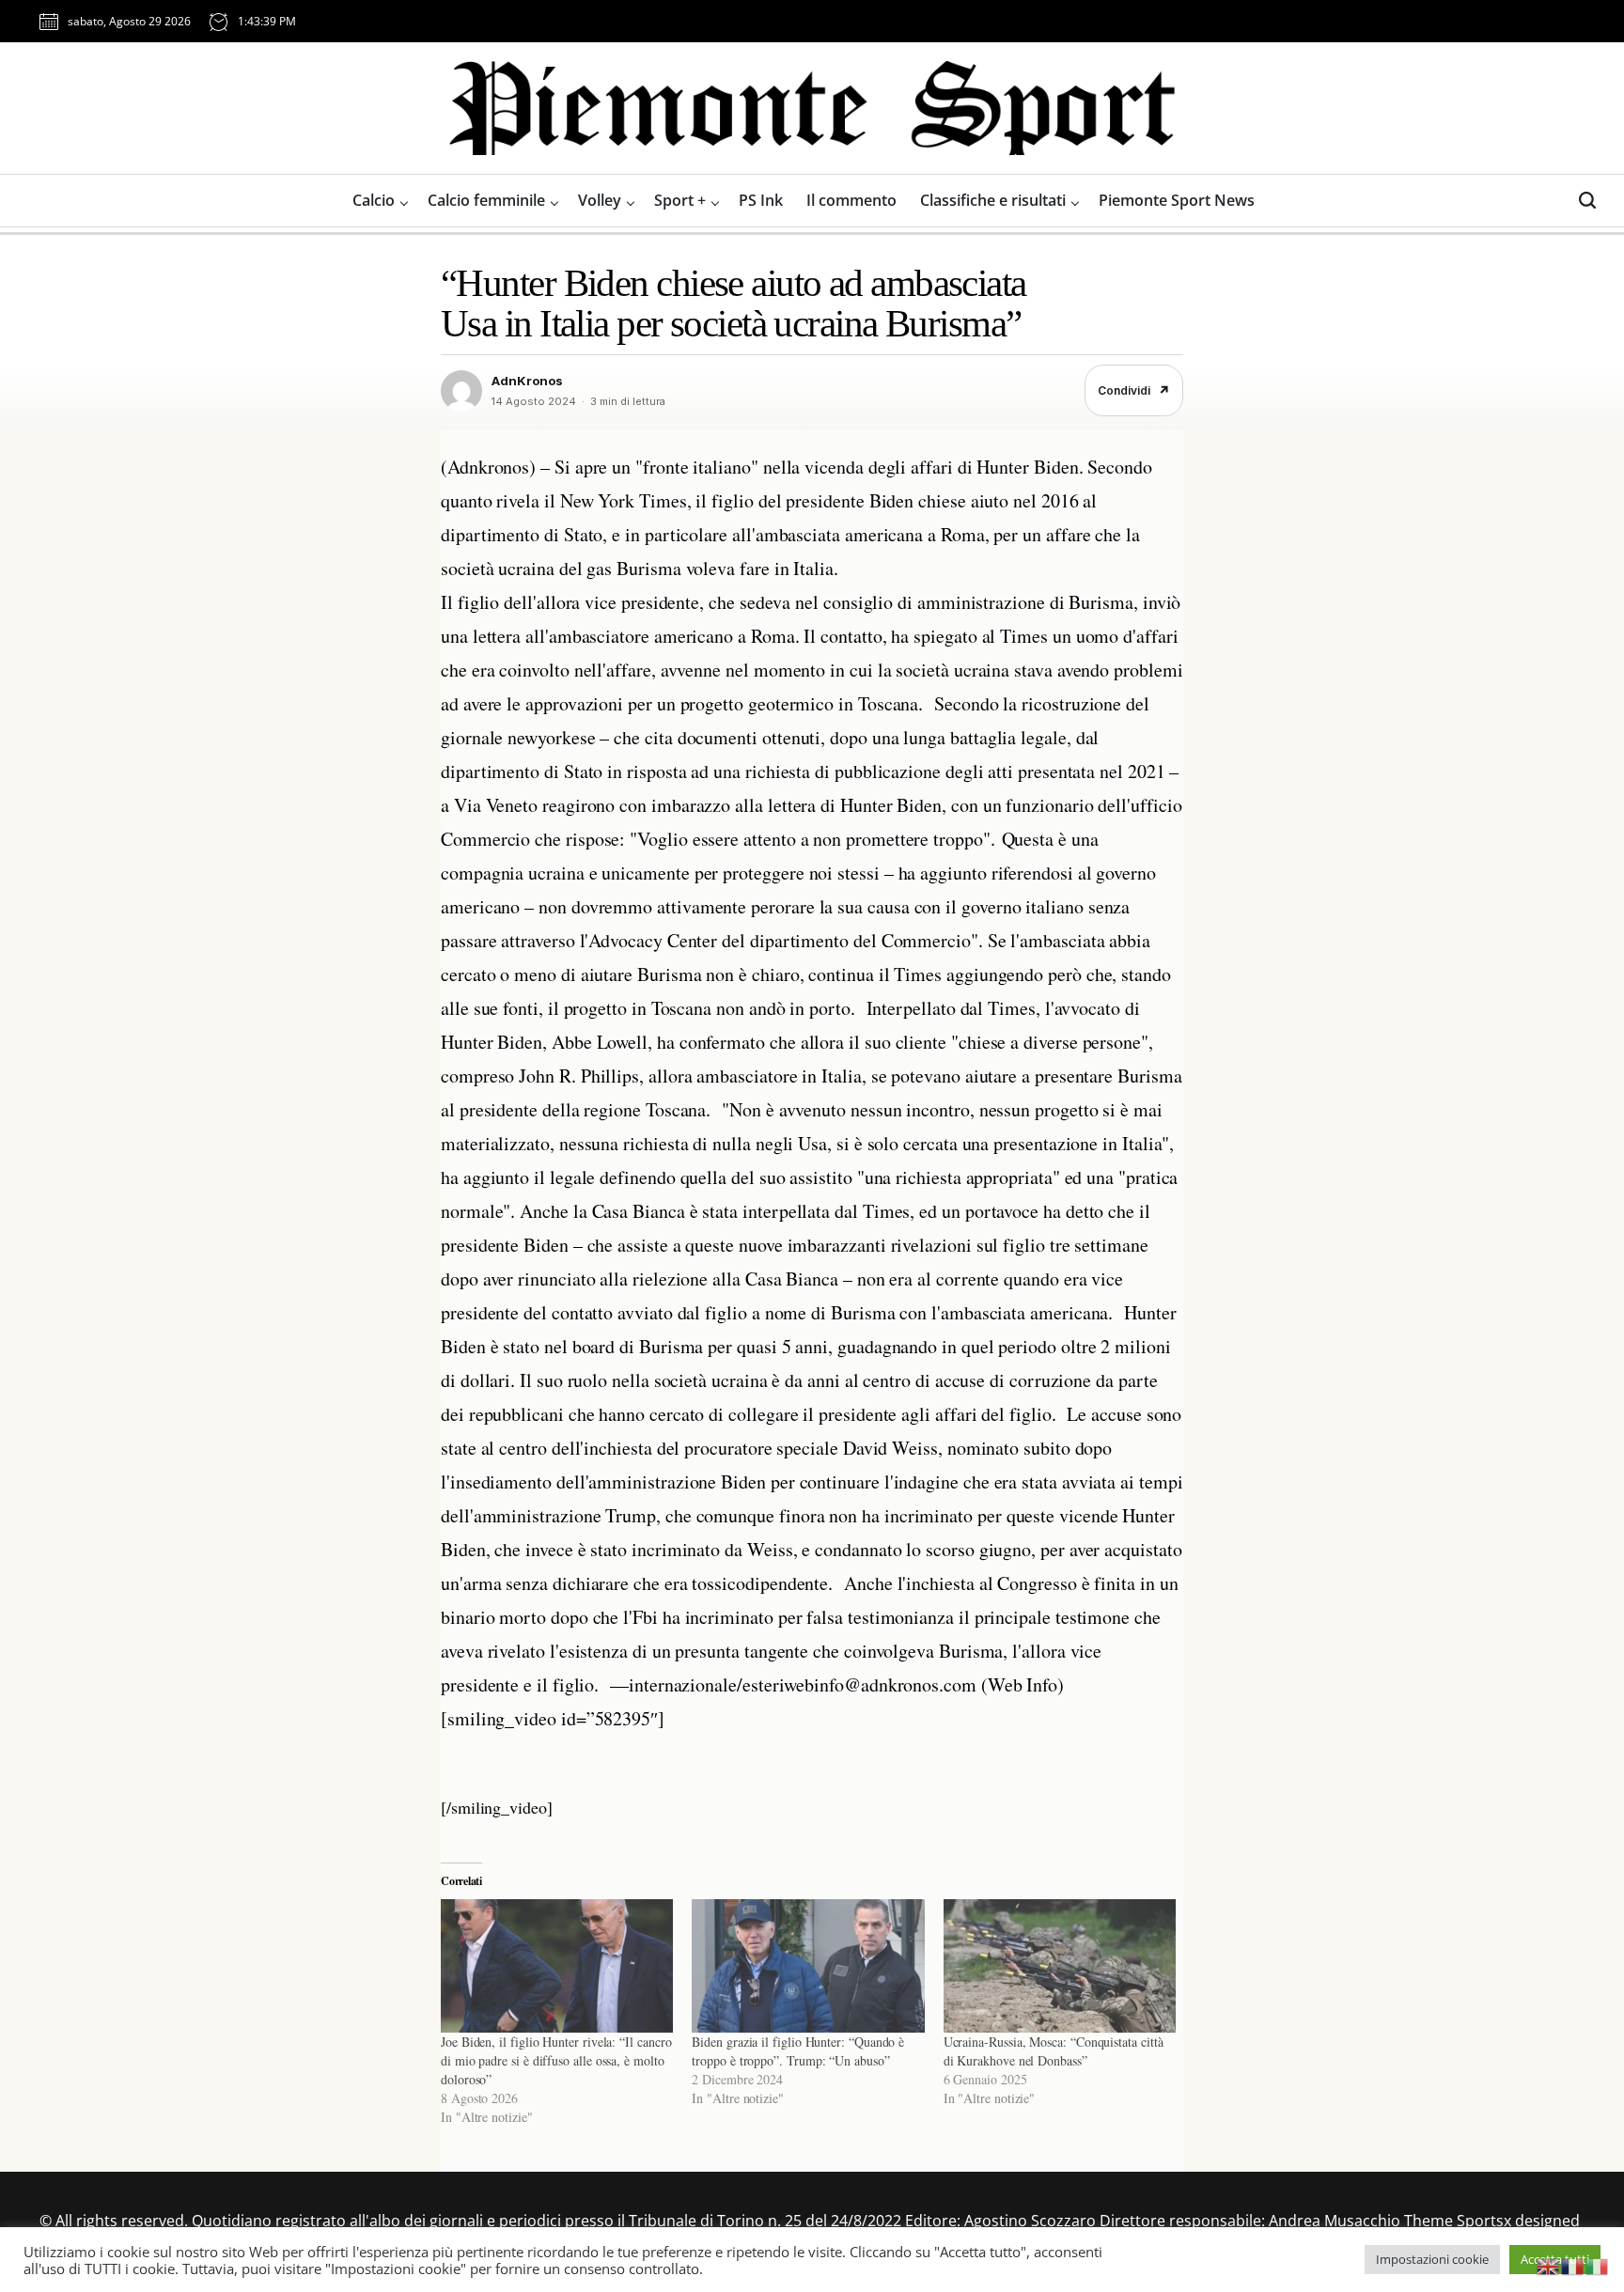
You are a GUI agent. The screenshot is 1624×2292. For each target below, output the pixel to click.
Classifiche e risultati (993, 200)
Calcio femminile (486, 200)
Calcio (374, 200)
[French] (1573, 2265)
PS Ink (761, 200)
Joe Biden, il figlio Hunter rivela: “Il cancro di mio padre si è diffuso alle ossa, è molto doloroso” (556, 2060)
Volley (600, 200)
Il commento (851, 200)
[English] (1549, 2265)
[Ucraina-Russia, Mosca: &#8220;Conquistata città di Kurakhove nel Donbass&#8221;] (1060, 1965)
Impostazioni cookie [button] (1432, 2259)
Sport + (680, 200)
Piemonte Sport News (1177, 200)
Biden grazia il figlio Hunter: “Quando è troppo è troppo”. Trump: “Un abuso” (798, 2051)
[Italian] (1598, 2265)
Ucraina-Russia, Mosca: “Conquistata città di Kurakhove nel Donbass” (1054, 2051)
